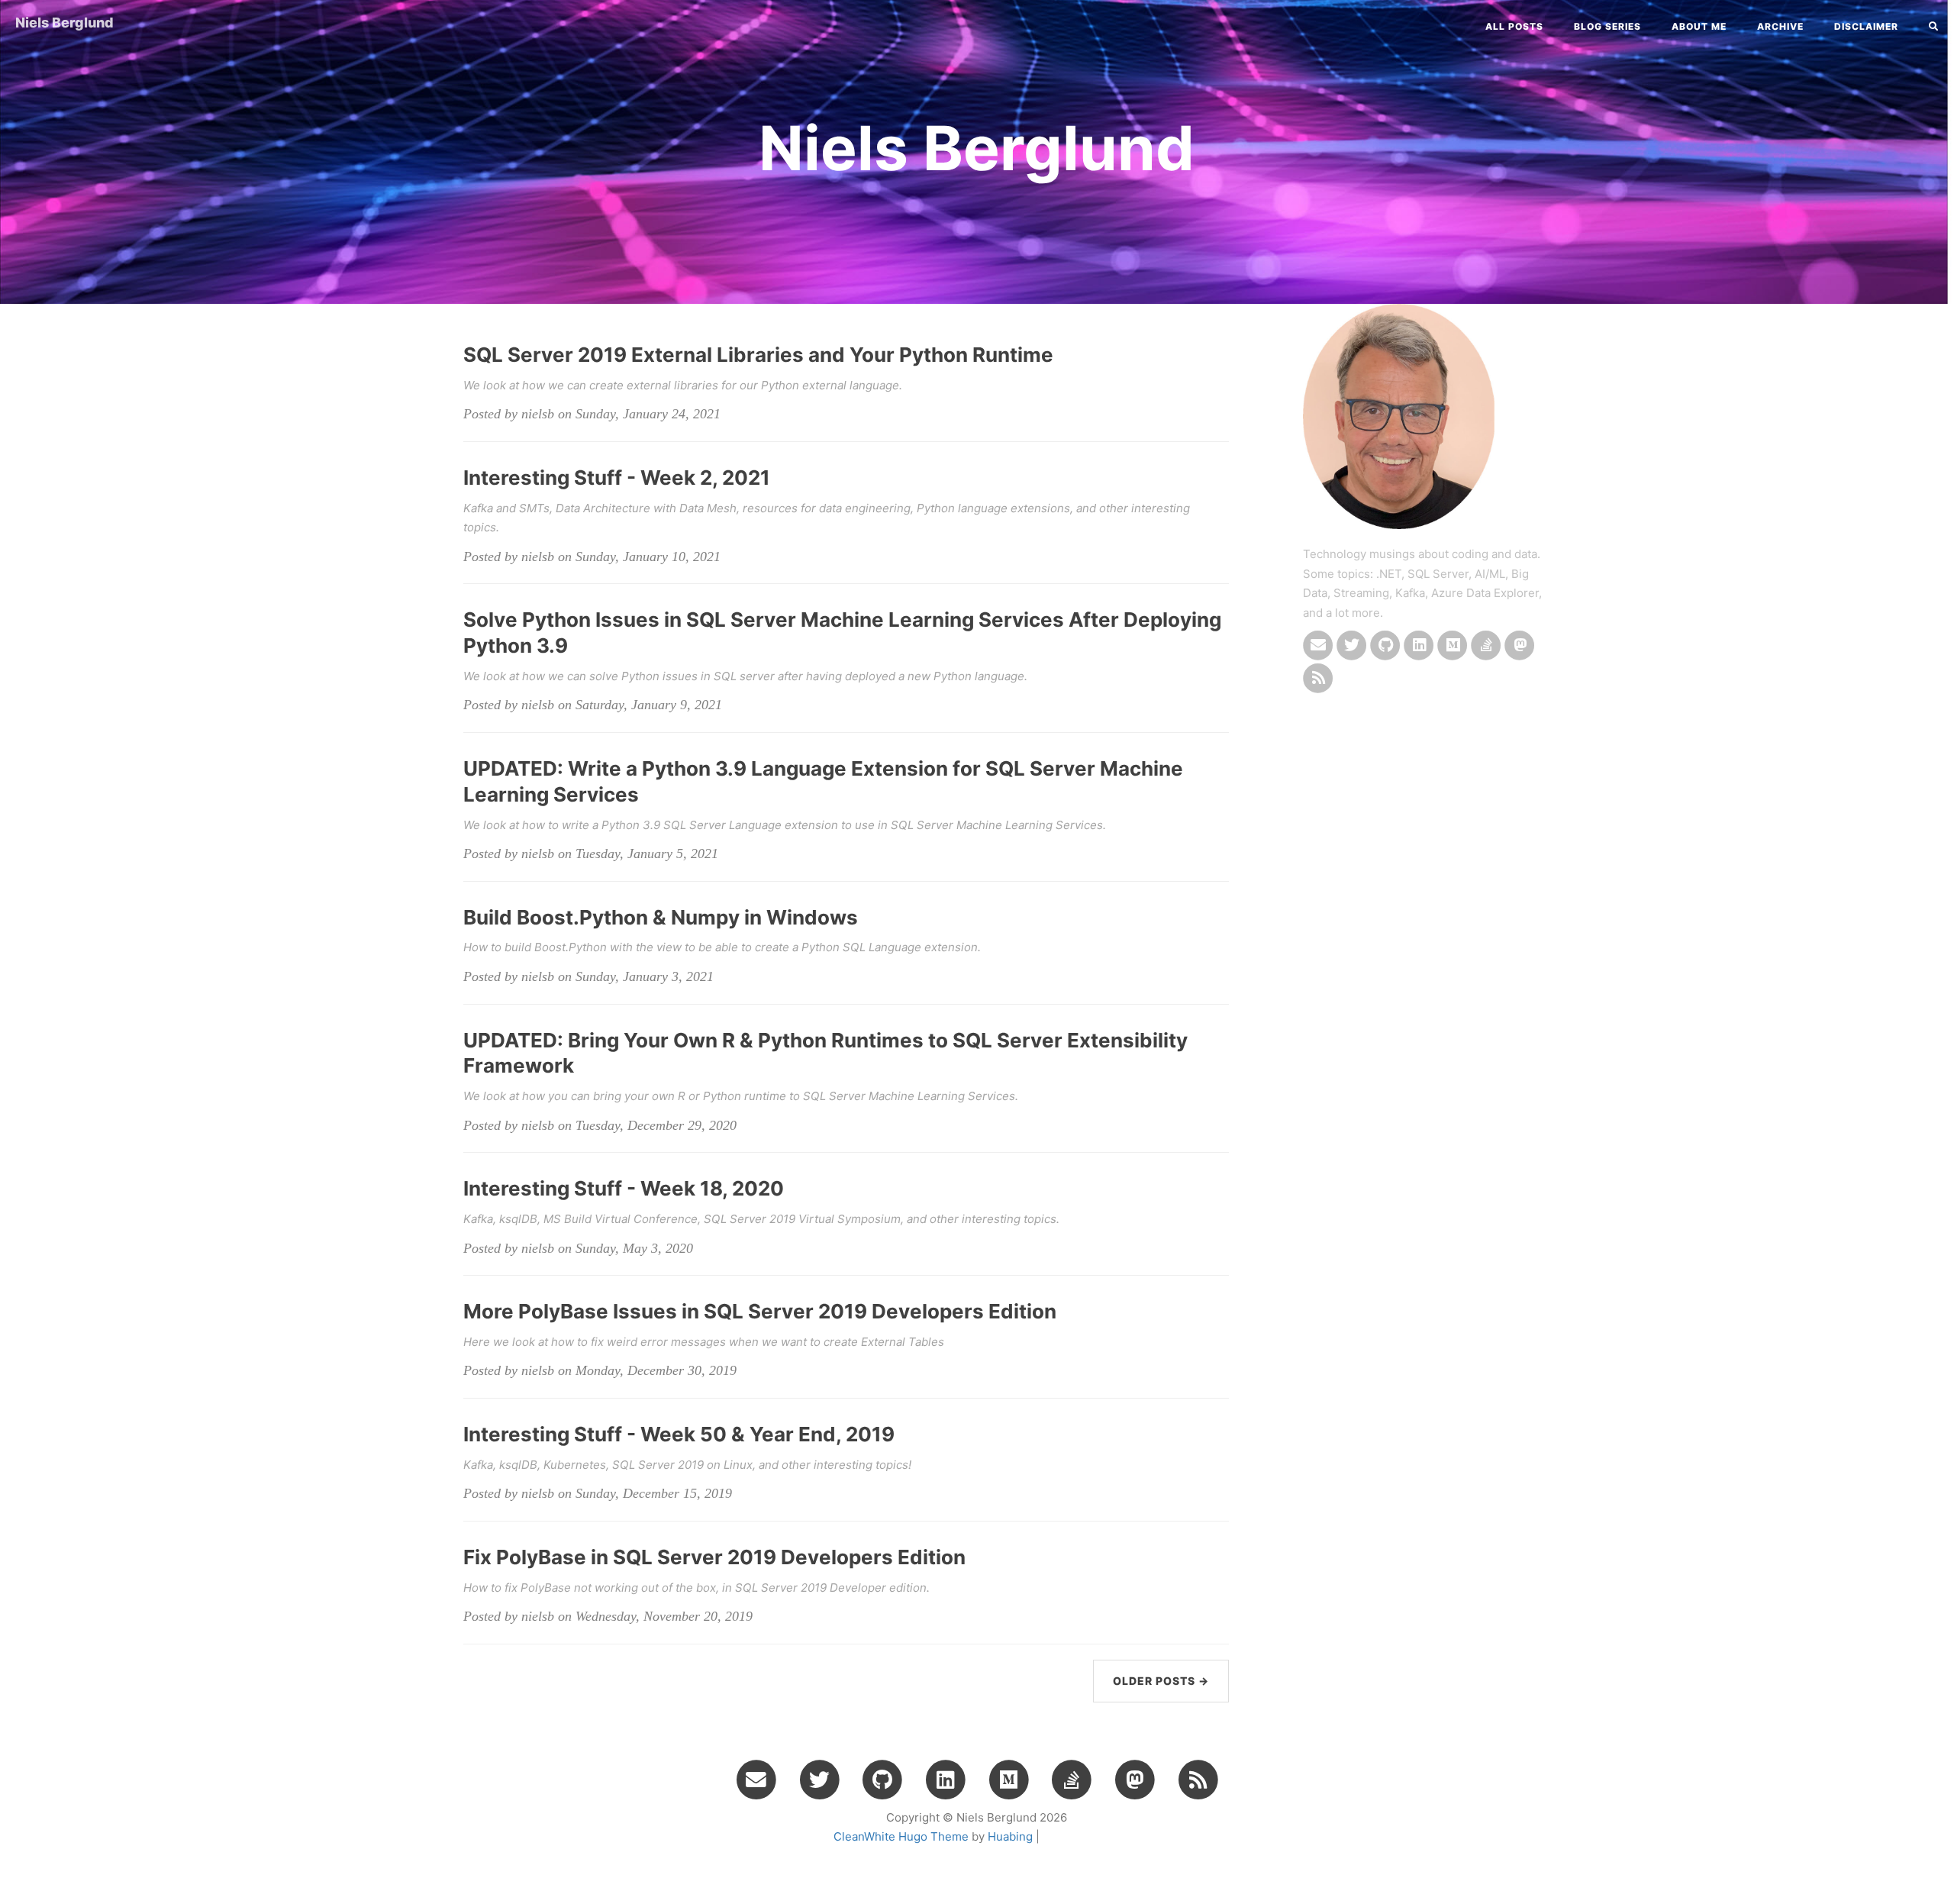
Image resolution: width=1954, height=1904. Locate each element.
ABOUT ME (1699, 26)
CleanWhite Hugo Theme (901, 1836)
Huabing (1010, 1836)
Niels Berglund (64, 23)
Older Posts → (1161, 1681)
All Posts (1514, 26)
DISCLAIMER (1866, 26)
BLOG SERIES (1607, 26)
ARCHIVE (1780, 26)
